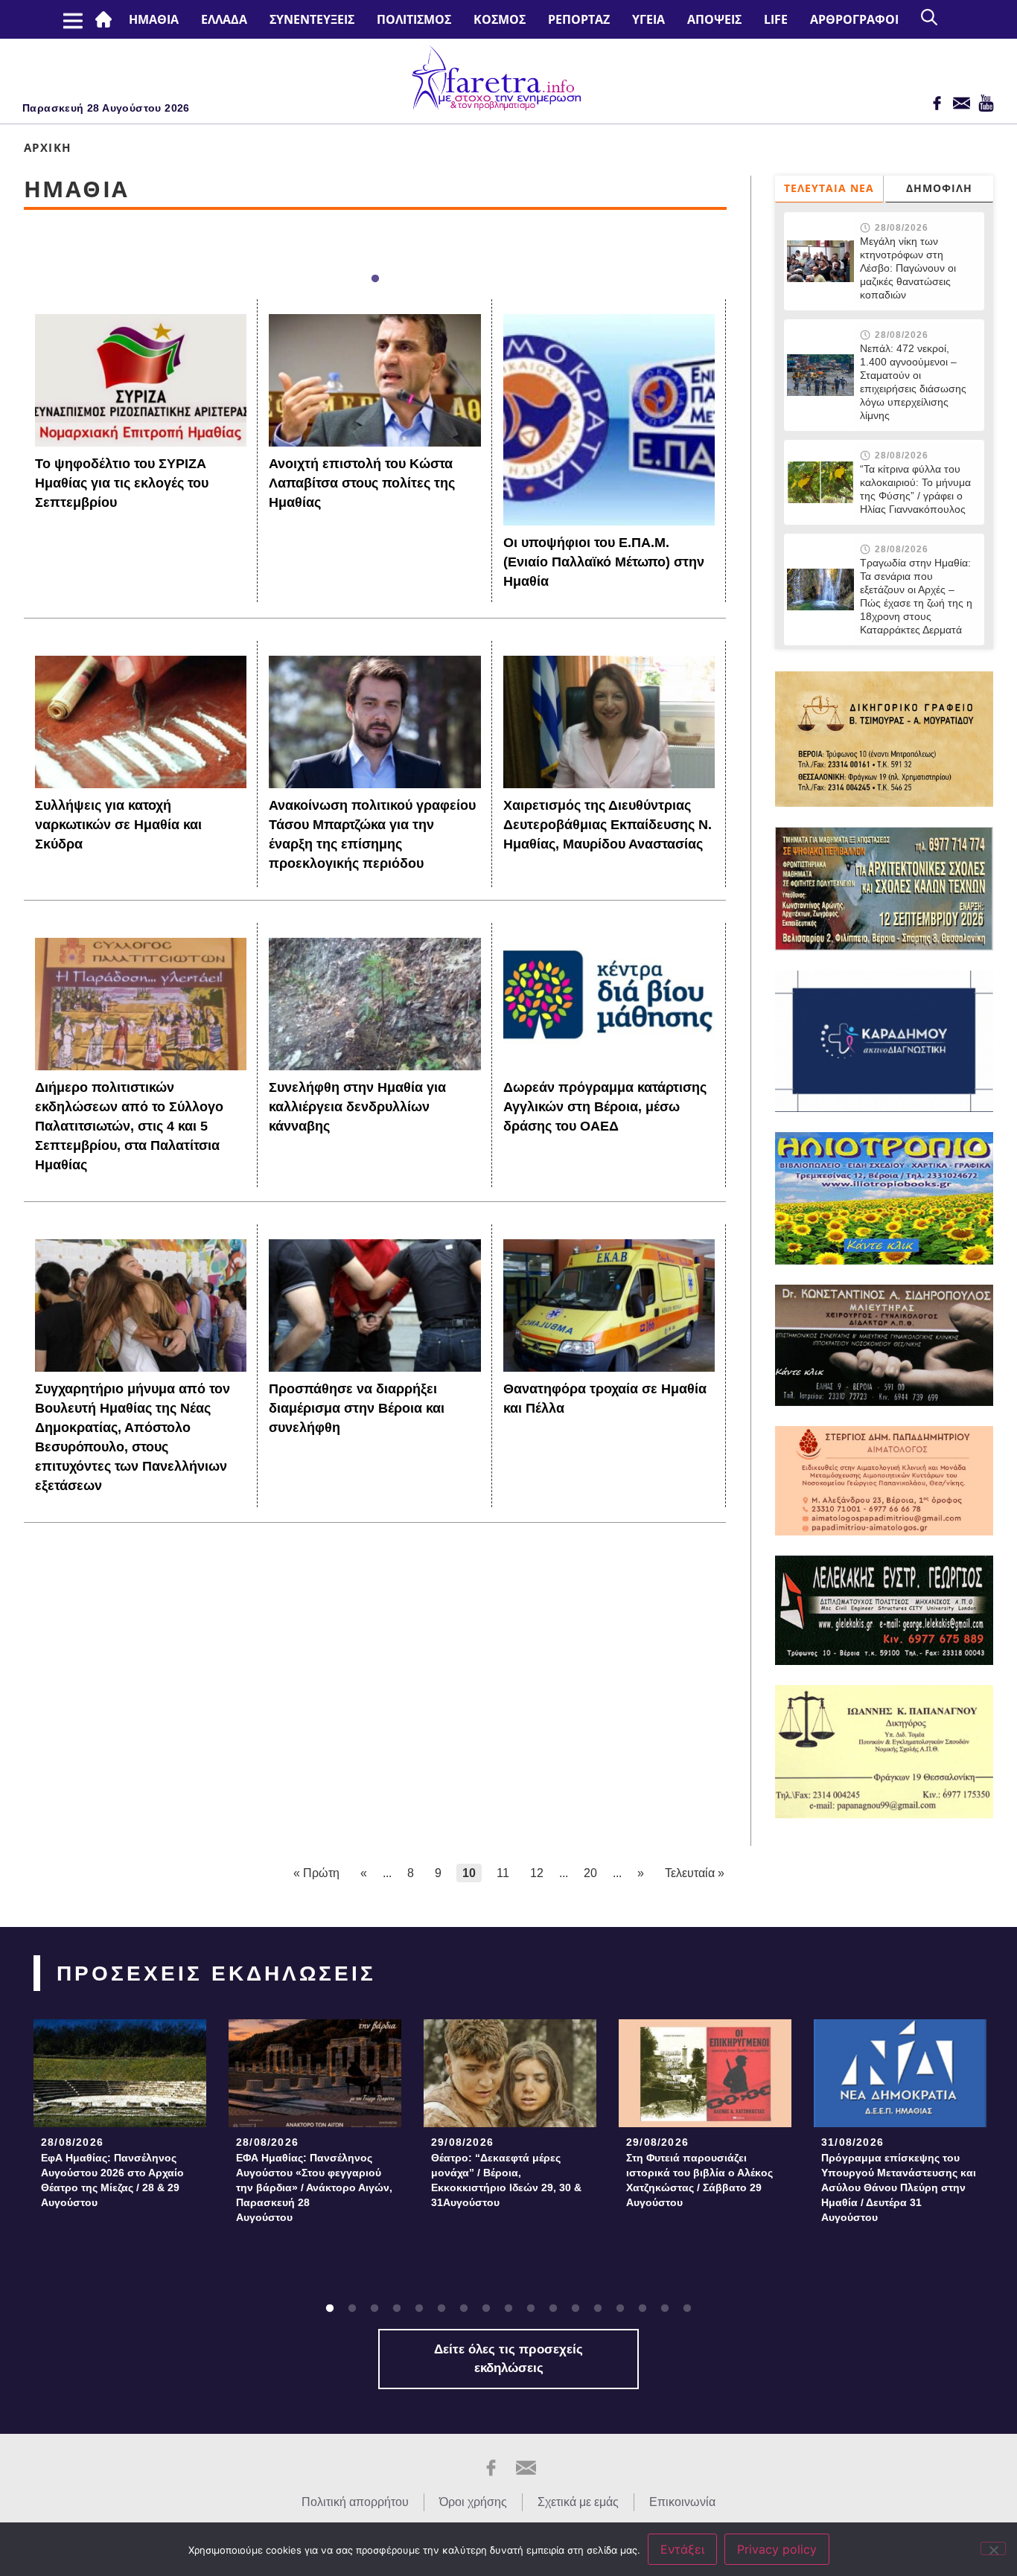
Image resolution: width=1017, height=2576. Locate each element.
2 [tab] (352, 2309)
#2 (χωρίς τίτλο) (106, 19)
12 (537, 1873)
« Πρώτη (316, 1873)
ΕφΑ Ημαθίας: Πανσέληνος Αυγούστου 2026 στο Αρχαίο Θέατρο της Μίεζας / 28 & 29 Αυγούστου (112, 2180)
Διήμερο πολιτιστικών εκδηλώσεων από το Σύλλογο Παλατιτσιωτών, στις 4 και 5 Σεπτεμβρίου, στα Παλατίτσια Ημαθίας (129, 1126)
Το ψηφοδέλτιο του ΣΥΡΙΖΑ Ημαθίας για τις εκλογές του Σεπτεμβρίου (122, 483)
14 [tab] (620, 2309)
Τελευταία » (695, 1873)
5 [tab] (419, 2309)
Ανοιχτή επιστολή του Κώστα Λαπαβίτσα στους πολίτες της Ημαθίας (362, 483)
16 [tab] (665, 2309)
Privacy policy (777, 2549)
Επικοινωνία (682, 2502)
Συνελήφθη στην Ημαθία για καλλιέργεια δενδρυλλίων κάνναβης (357, 1107)
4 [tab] (397, 2309)
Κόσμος (500, 19)
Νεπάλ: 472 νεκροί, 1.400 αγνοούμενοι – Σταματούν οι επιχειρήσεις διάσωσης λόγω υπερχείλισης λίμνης (913, 382)
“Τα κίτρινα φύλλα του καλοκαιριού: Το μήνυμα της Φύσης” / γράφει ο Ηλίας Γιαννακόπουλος (915, 489)
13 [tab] (598, 2309)
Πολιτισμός (414, 19)
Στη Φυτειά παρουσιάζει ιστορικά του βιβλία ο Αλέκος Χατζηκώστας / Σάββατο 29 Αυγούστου (699, 2180)
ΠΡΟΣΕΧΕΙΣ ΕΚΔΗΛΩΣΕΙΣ (216, 1973)
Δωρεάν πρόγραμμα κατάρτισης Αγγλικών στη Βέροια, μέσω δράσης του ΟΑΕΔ (605, 1107)
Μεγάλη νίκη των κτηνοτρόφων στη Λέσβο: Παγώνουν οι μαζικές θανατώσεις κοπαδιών (908, 268)
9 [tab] (508, 2309)
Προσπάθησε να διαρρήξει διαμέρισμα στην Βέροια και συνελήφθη (357, 1408)
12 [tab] (576, 2309)
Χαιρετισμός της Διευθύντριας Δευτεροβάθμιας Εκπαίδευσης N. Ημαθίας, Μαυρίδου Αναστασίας (608, 825)
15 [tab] (643, 2309)
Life (776, 19)
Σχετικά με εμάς (578, 2502)
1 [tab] (375, 279)
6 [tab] (441, 2309)
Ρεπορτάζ (579, 19)
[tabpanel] (120, 2118)
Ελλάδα (224, 19)
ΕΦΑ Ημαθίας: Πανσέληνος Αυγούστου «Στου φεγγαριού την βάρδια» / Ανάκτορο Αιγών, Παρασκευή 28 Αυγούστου (314, 2187)
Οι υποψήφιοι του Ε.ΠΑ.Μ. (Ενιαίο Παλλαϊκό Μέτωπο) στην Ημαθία (604, 562)
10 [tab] (531, 2309)
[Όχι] (993, 2548)
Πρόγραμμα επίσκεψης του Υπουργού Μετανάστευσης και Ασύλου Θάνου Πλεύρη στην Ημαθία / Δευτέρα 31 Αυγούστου (899, 2187)
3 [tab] (374, 2309)
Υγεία (648, 19)
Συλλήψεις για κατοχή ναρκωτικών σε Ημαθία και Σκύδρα (118, 825)
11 (503, 1873)
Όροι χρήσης (473, 2502)
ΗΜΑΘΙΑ (154, 19)
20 (590, 1873)
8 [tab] (486, 2309)
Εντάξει (682, 2549)
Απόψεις (714, 19)
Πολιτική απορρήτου (355, 2502)
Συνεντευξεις (312, 19)
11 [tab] (553, 2309)
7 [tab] (464, 2309)
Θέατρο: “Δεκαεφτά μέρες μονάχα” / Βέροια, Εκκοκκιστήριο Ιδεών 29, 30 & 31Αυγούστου (506, 2180)
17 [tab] (687, 2309)
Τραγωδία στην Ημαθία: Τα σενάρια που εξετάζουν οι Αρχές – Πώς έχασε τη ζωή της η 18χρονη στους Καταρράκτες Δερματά (916, 596)
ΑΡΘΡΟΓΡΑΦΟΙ (854, 19)
